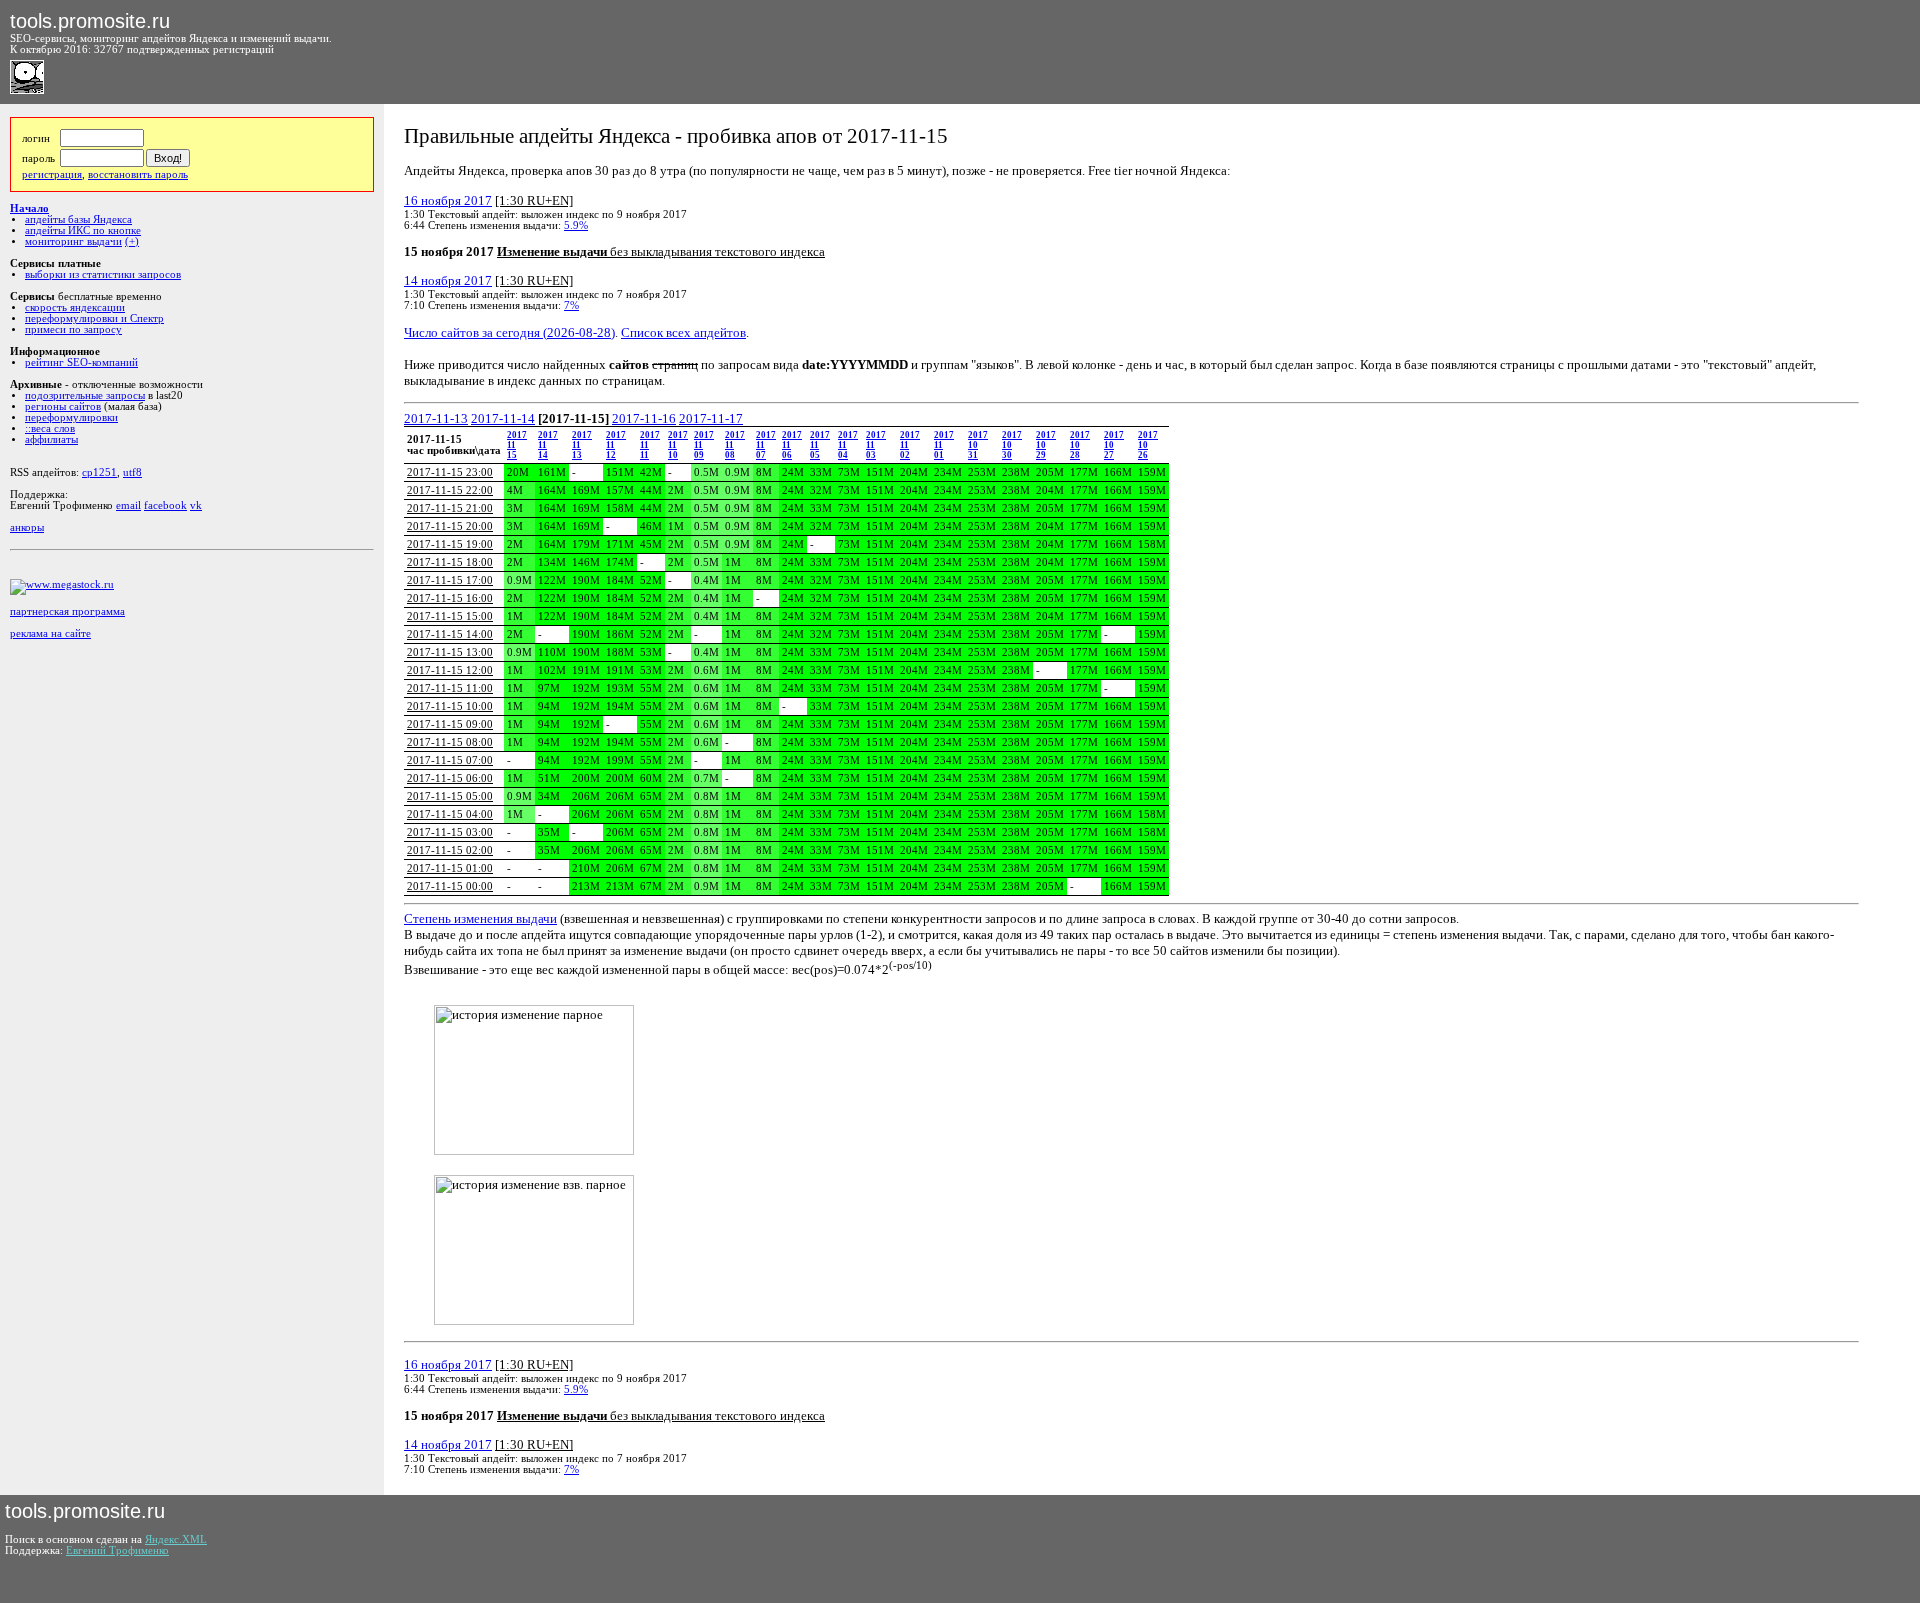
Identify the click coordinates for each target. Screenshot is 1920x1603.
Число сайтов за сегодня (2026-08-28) (509, 332)
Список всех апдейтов (683, 332)
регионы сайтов (63, 406)
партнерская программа (67, 611)
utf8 (132, 472)
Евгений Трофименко (117, 1550)
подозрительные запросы (85, 395)
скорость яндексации (75, 307)
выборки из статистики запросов (103, 274)
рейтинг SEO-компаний (81, 362)
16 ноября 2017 (448, 200)
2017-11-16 (644, 418)
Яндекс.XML (176, 1539)
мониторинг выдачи (73, 241)
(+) (132, 241)
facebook (165, 505)
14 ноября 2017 (448, 280)
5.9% (576, 225)
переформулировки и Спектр (94, 318)
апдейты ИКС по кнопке (83, 230)
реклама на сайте (50, 633)
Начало (29, 208)
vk (196, 505)
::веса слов (50, 428)
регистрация (52, 174)
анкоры (27, 527)
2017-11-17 (711, 418)
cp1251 (99, 472)
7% (571, 305)
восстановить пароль (138, 174)
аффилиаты (51, 439)
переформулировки (71, 417)
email (128, 505)
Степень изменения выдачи (480, 918)
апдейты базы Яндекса (78, 219)
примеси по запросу (73, 329)
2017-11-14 (503, 418)
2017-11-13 (436, 418)
